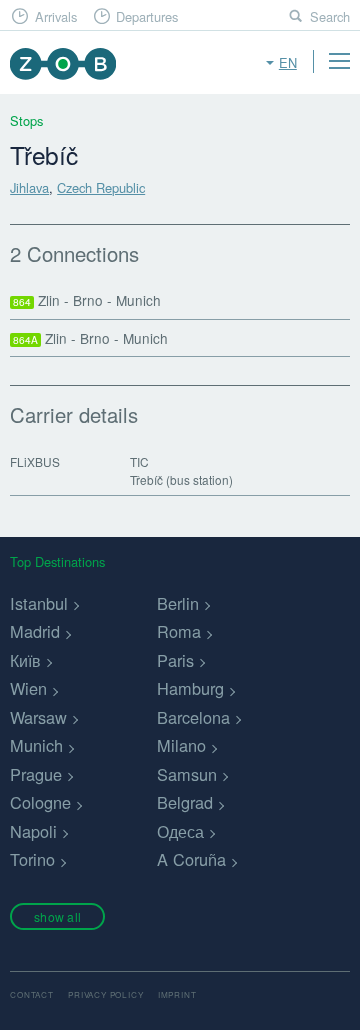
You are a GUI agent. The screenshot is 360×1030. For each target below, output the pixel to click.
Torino (32, 859)
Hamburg (190, 688)
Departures (147, 16)
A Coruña (191, 859)
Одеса (180, 831)
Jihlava (29, 187)
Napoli (33, 831)
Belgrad (185, 802)
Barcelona (193, 717)
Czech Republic (101, 187)
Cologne (40, 802)
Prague (36, 774)
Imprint (177, 994)
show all (57, 916)
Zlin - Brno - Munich (87, 300)
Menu (339, 61)
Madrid (35, 631)
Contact (32, 994)
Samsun (187, 774)
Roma (179, 631)
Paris (175, 660)
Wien (28, 688)
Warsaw (38, 717)
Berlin (178, 603)
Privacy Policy (105, 994)
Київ (25, 660)
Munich (36, 745)
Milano (181, 745)
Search (330, 16)
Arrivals (56, 16)
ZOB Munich (62, 63)
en (288, 62)
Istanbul (39, 603)
